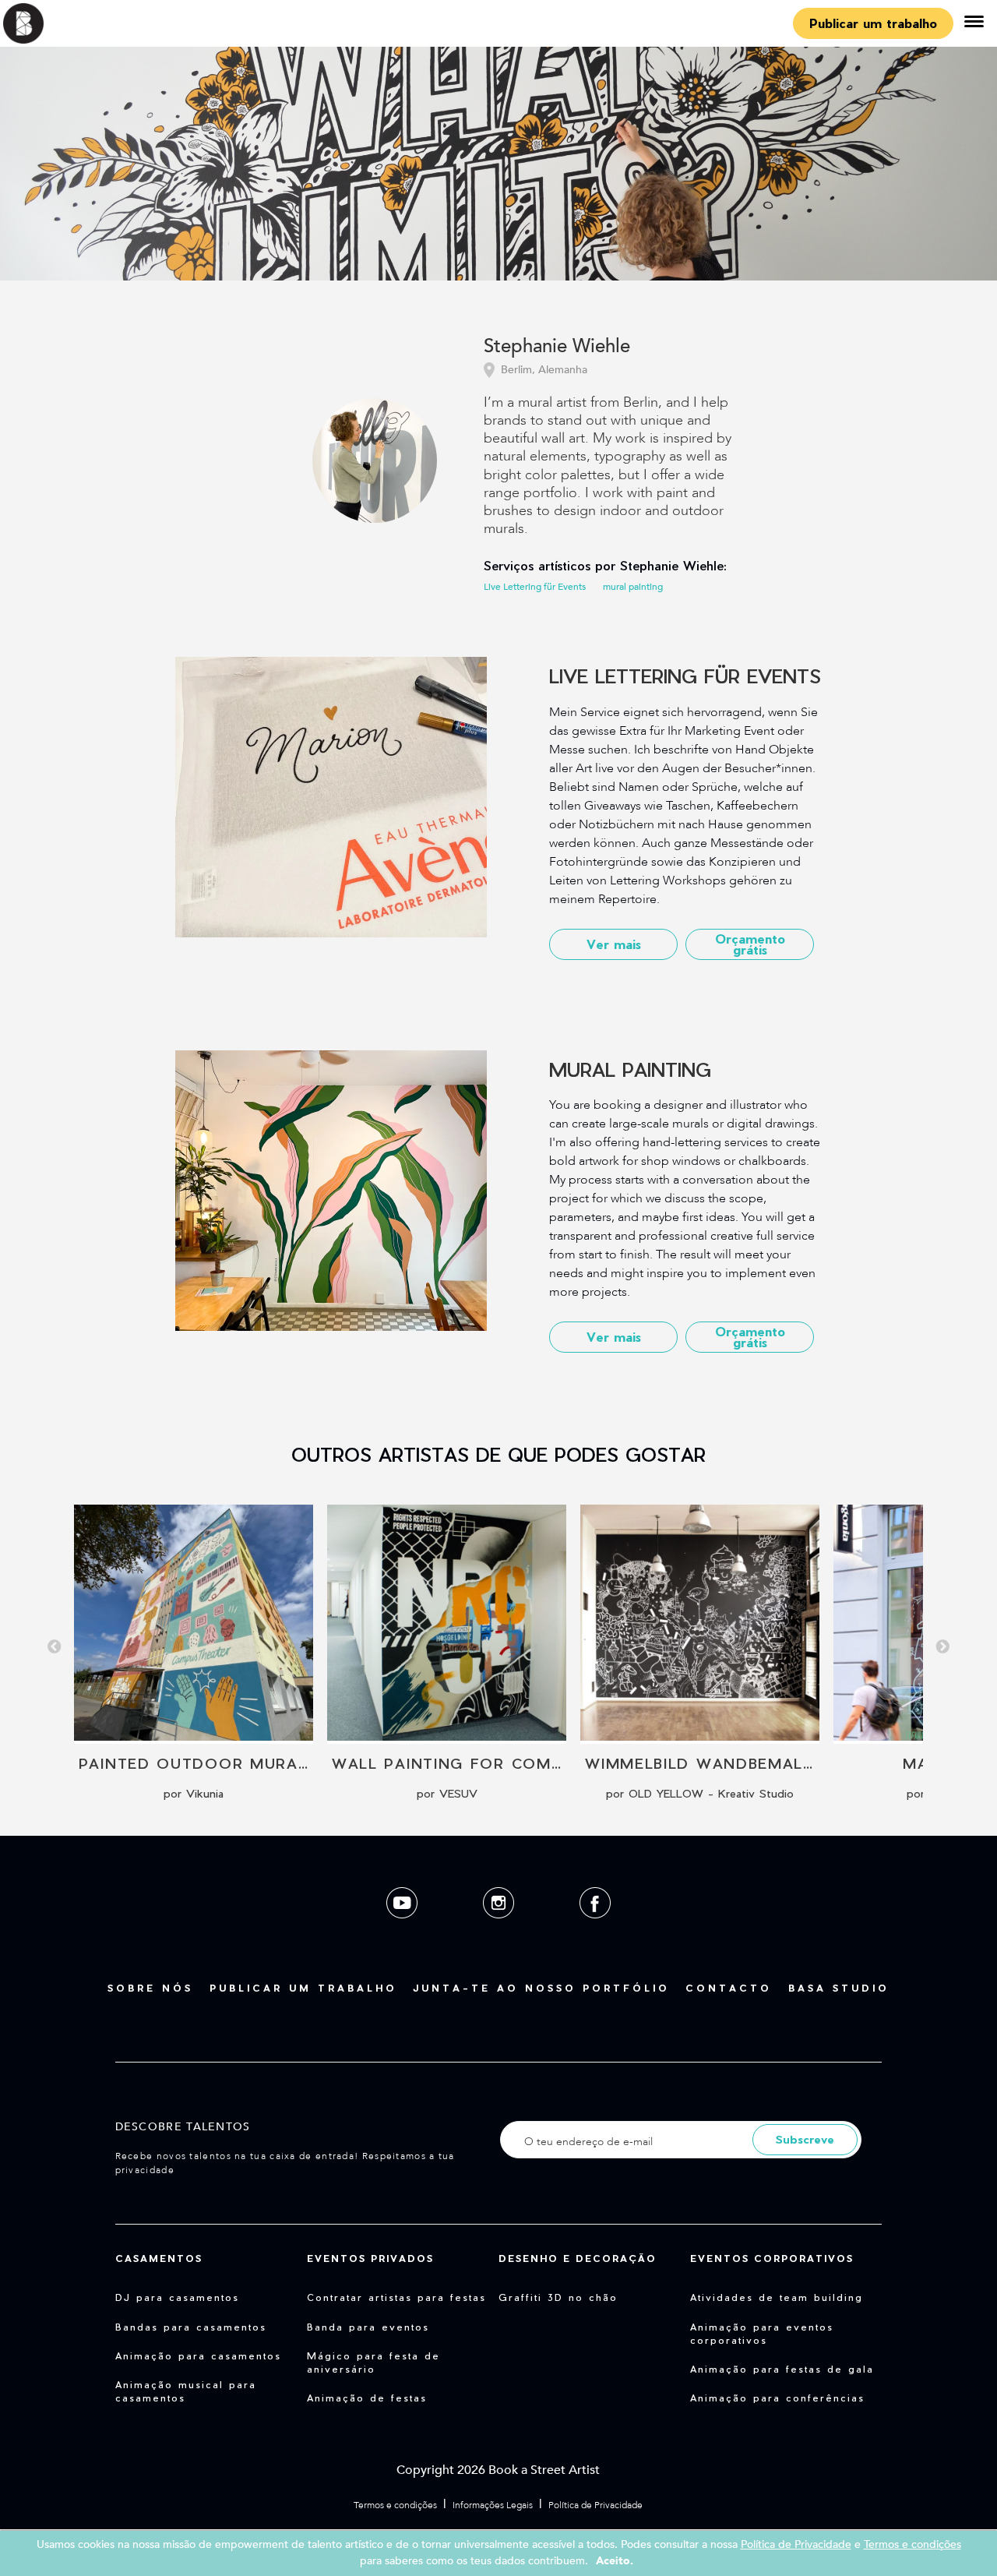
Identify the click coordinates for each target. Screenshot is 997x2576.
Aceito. (615, 2561)
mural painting (633, 587)
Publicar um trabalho (873, 23)
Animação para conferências (777, 2398)
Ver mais (614, 944)
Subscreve (805, 2139)
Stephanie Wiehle (557, 347)
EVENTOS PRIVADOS (370, 2258)
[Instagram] (500, 1930)
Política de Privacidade (595, 2505)
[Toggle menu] (974, 23)
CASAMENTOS (159, 2258)
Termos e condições (395, 2505)
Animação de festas (367, 2398)
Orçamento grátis (750, 944)
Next (942, 1647)
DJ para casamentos (177, 2297)
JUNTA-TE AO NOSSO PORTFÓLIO (541, 1988)
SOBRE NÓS (150, 1988)
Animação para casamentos (198, 2355)
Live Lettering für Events (535, 587)
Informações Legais (493, 2505)
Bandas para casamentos (191, 2327)
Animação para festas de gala (782, 2369)
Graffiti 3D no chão (558, 2297)
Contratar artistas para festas (396, 2297)
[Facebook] (595, 1930)
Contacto (729, 1988)
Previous (55, 1647)
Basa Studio (839, 1988)
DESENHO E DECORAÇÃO (578, 2258)
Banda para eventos (368, 2327)
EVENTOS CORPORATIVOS (772, 2258)
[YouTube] (403, 1930)
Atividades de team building (777, 2297)
